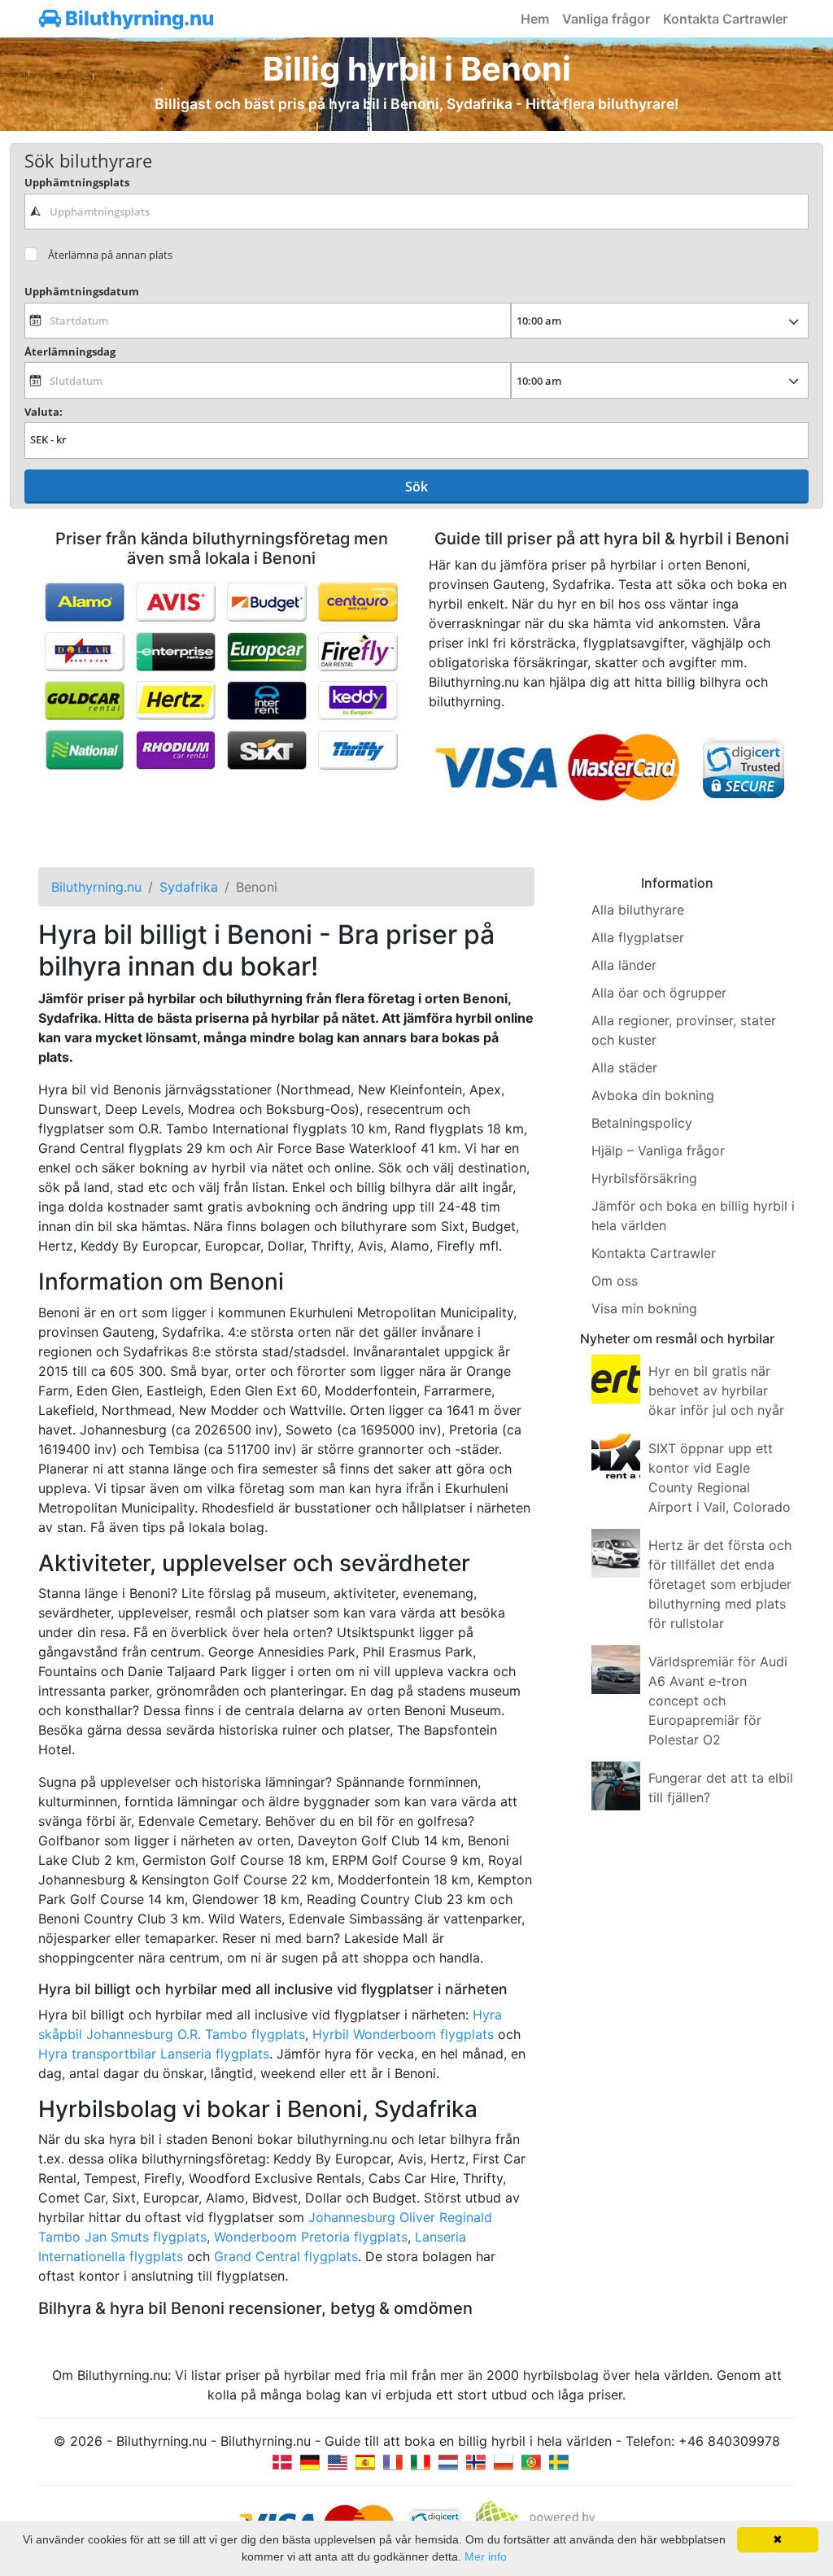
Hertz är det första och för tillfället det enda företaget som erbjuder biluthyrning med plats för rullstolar (720, 1584)
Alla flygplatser (638, 937)
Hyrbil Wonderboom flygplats (403, 2034)
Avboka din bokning (653, 1095)
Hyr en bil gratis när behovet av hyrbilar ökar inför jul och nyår (716, 1391)
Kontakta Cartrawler (725, 19)
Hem (535, 19)
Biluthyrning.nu (137, 18)
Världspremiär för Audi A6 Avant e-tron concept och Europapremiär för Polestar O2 (718, 1701)
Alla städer (624, 1068)
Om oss (615, 1281)
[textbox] (416, 212)
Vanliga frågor (606, 19)
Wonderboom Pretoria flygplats (311, 2237)
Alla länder (624, 965)
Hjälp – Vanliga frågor (658, 1150)
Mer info (486, 2556)
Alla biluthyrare (638, 910)
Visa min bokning (644, 1308)
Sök (416, 487)
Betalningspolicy (642, 1123)
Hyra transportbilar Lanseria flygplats (154, 2054)
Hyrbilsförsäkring (644, 1178)
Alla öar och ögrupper (659, 993)
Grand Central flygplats (286, 2256)
